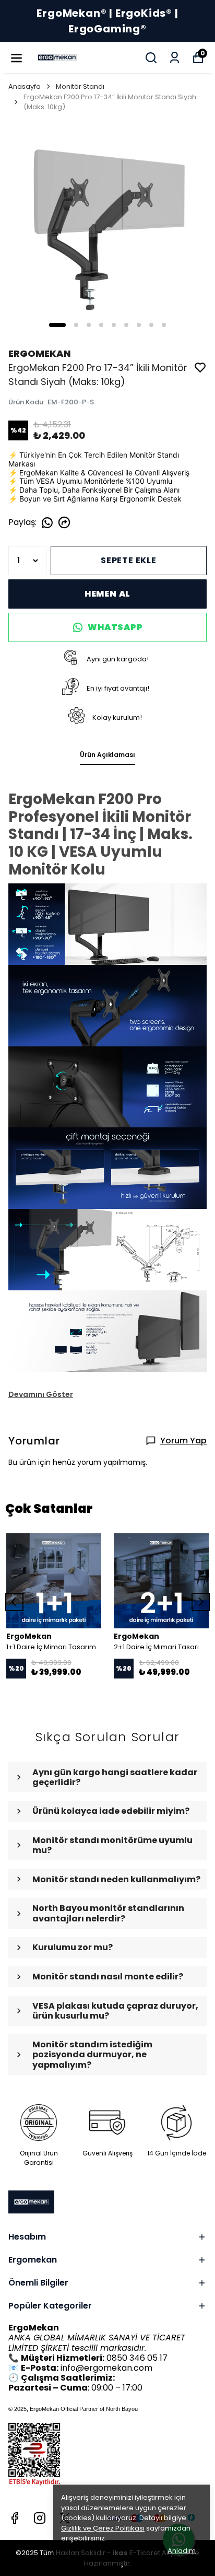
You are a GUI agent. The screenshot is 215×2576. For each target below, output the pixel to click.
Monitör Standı (80, 86)
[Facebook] (15, 2518)
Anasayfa (25, 86)
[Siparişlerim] (175, 58)
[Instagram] (40, 2518)
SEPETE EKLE (129, 560)
